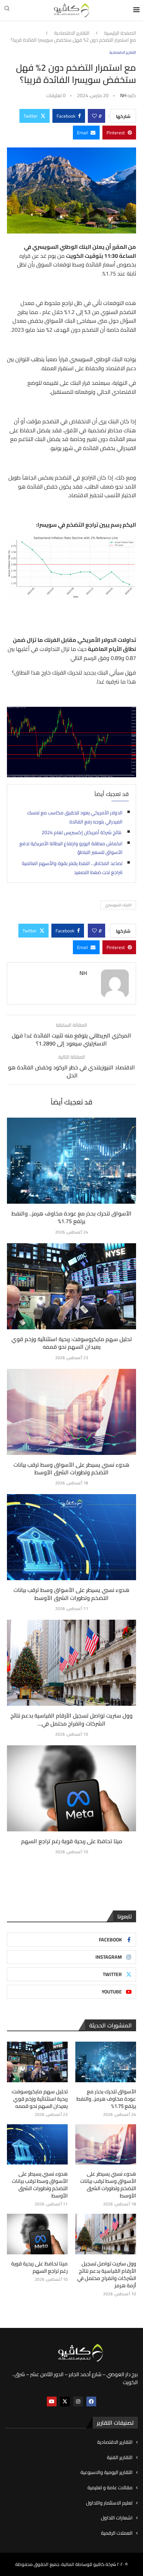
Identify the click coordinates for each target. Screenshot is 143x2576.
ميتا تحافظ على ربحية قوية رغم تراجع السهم (72, 1841)
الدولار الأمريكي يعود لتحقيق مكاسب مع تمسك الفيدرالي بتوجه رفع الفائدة (75, 817)
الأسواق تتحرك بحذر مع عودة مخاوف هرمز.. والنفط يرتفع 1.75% (71, 1217)
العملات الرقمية (117, 2533)
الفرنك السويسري (118, 905)
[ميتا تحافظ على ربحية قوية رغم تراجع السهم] (71, 1788)
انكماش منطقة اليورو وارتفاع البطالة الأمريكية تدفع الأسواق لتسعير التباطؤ (71, 848)
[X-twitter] (65, 2401)
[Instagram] (78, 2401)
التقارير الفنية (120, 2458)
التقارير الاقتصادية (72, 33)
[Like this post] (94, 116)
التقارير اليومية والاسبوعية (107, 2473)
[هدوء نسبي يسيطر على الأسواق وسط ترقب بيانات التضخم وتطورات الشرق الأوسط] (71, 1412)
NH (123, 95)
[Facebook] (91, 2401)
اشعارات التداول (117, 2518)
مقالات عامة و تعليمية (110, 2488)
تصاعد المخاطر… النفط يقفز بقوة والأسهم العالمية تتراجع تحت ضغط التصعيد (72, 868)
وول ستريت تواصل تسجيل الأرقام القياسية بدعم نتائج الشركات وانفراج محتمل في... (71, 1719)
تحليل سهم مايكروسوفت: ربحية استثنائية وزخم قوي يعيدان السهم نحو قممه (72, 1343)
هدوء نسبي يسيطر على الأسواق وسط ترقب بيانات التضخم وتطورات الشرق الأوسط (71, 1468)
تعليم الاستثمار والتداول (109, 2503)
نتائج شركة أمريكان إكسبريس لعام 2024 (82, 832)
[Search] (7, 10)
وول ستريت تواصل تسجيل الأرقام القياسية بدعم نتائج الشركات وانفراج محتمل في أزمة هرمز (107, 2274)
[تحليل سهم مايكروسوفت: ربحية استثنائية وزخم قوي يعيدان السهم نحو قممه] (71, 1286)
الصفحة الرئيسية (120, 33)
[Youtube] (52, 2401)
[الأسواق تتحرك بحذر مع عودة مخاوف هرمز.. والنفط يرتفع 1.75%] (71, 1161)
